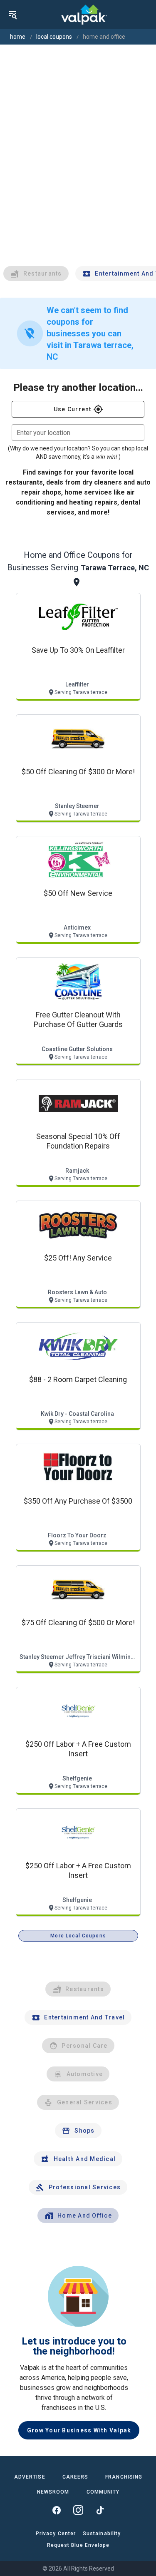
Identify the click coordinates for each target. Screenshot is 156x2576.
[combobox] (78, 433)
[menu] (12, 15)
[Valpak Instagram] (78, 2510)
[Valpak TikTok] (100, 2510)
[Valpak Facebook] (57, 2510)
